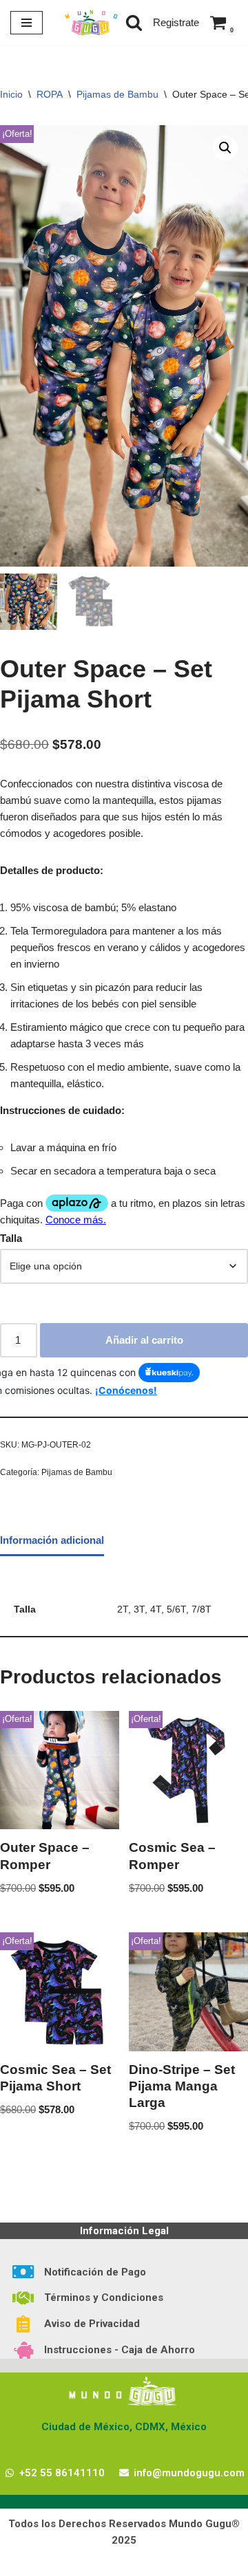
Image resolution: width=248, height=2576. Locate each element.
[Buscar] (134, 22)
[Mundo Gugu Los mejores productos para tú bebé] (91, 23)
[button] (225, 148)
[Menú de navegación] (27, 23)
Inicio (11, 94)
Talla (11, 1238)
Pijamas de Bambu (117, 94)
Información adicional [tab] (52, 1540)
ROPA (50, 94)
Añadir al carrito (144, 1340)
